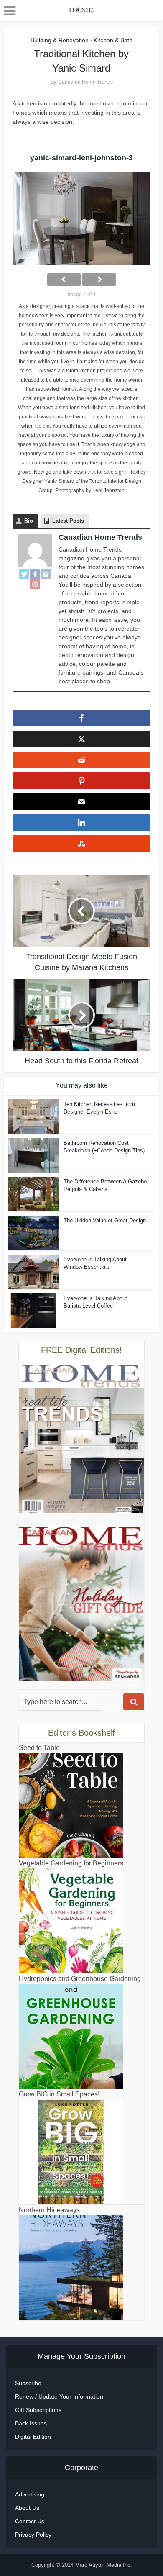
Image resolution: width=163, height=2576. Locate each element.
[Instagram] (46, 574)
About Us (27, 2508)
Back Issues (31, 2423)
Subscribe (28, 2383)
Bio (29, 521)
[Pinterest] (35, 584)
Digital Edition (33, 2437)
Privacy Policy (33, 2535)
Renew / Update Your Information (59, 2396)
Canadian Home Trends (85, 82)
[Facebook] (35, 574)
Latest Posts (68, 521)
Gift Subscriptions (38, 2410)
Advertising (30, 2494)
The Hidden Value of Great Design (105, 1220)
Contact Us (30, 2521)
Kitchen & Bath (113, 40)
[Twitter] (24, 574)
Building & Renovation (60, 40)
